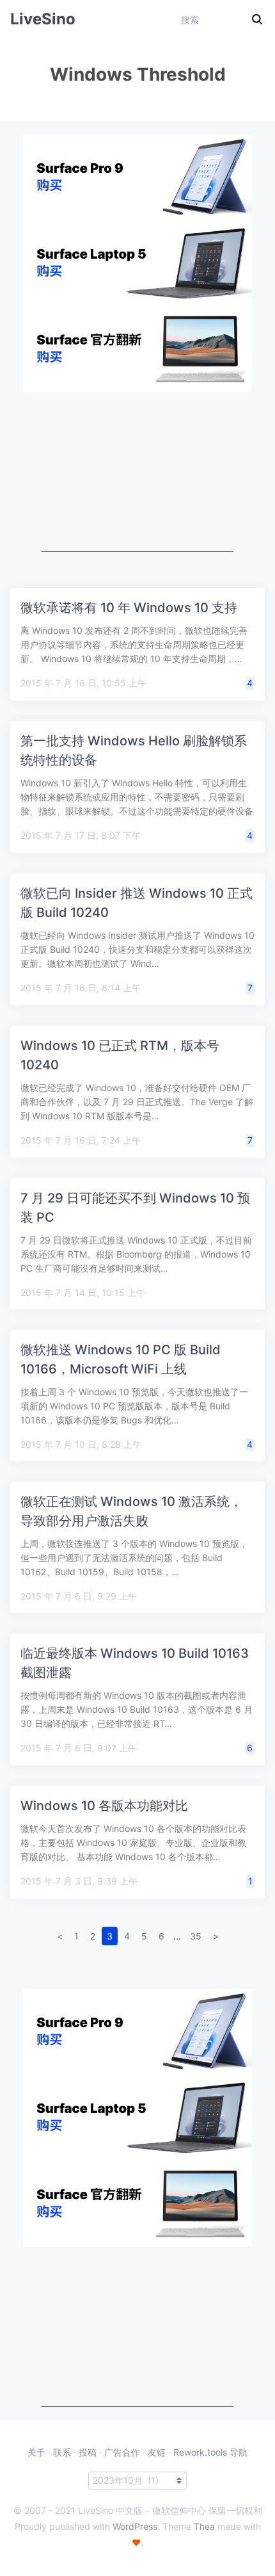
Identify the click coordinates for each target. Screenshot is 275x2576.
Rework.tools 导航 (210, 2452)
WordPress (135, 2526)
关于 (36, 2452)
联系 (62, 2452)
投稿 (88, 2452)
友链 (157, 2452)
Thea (204, 2526)
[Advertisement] (137, 472)
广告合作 (122, 2452)
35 (196, 1936)
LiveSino (43, 19)
